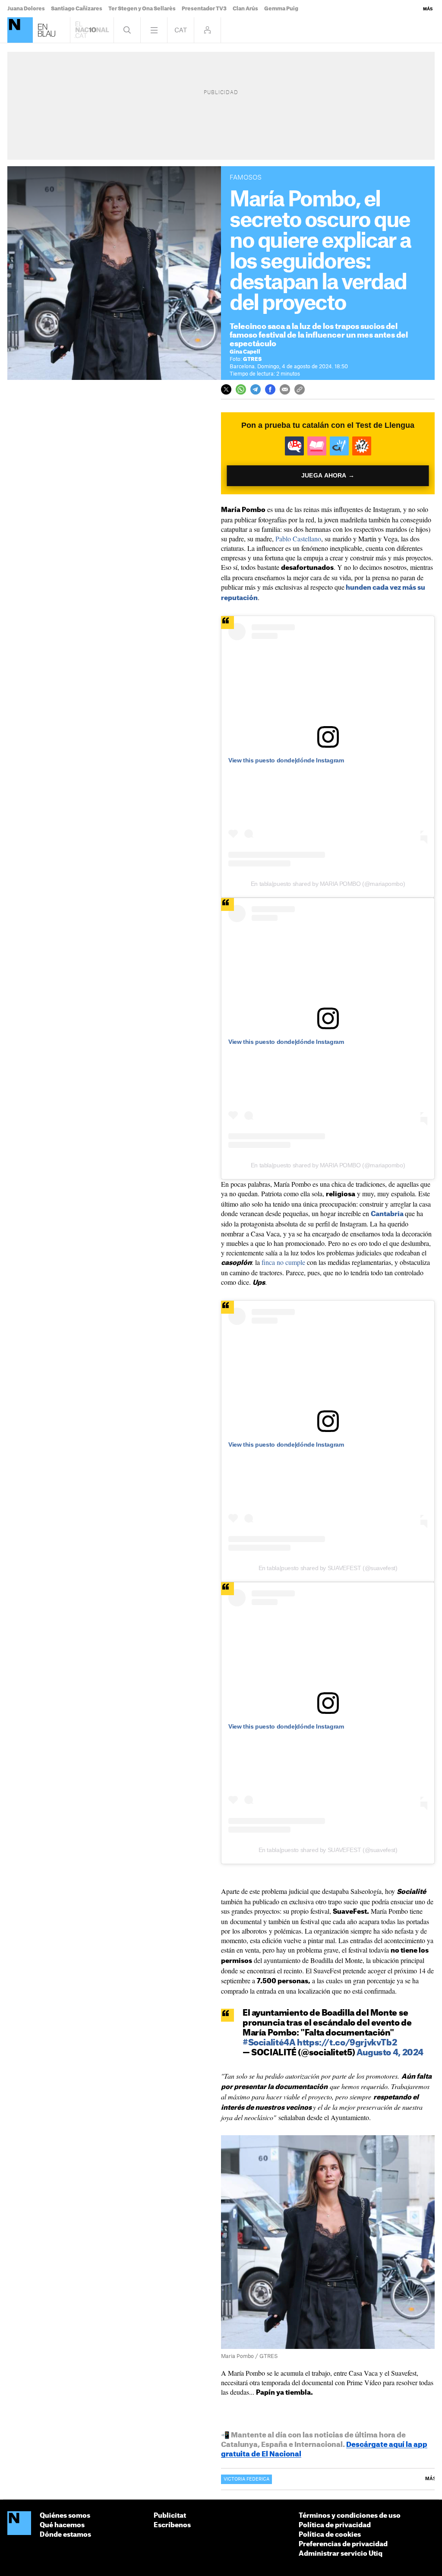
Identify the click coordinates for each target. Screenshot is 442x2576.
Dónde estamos (65, 2535)
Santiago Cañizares (77, 9)
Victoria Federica (246, 2479)
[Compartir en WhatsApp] (241, 389)
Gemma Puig (281, 9)
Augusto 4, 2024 (390, 2053)
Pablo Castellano (298, 539)
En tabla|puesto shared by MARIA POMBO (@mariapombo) (328, 884)
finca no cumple (283, 1262)
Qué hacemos (62, 2525)
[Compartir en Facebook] (270, 389)
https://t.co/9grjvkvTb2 (347, 2043)
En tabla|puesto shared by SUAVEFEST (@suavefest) (328, 1568)
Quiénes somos (65, 2516)
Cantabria (387, 1214)
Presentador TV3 (204, 9)
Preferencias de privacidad (343, 2544)
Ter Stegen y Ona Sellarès (142, 9)
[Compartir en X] (226, 389)
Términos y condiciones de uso (350, 2516)
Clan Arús (245, 9)
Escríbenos (172, 2525)
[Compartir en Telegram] (256, 389)
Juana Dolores (26, 9)
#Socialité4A (269, 2043)
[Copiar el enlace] (300, 389)
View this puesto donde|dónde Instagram (286, 760)
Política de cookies (330, 2535)
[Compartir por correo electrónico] (285, 389)
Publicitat (170, 2516)
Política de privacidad (335, 2525)
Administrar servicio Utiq (341, 2554)
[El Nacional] (20, 30)
